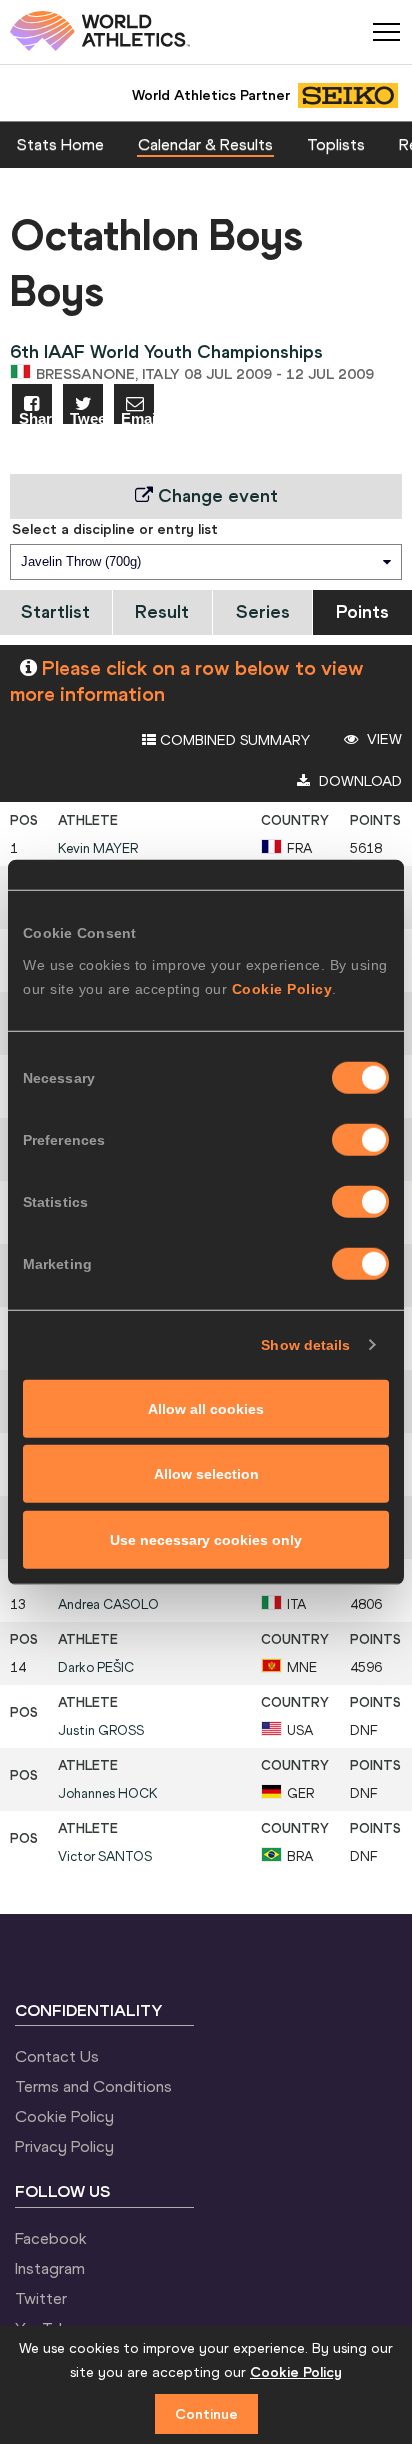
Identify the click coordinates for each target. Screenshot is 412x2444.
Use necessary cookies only (206, 1539)
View (382, 739)
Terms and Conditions (93, 2086)
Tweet (86, 417)
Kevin (98, 848)
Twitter (41, 2298)
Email (137, 417)
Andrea (108, 1604)
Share (35, 417)
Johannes (108, 1793)
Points (362, 611)
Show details (305, 1345)
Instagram (50, 2268)
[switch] (360, 1139)
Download (358, 781)
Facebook (51, 2238)
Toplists (336, 144)
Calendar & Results (205, 144)
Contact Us (57, 2056)
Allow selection (206, 1474)
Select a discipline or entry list (115, 529)
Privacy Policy (64, 2146)
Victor (105, 1856)
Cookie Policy (282, 988)
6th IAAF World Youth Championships (166, 351)
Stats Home (60, 144)
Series (263, 611)
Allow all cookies (206, 1408)
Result (162, 611)
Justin (101, 1730)
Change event (215, 495)
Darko (96, 1667)
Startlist (55, 611)
